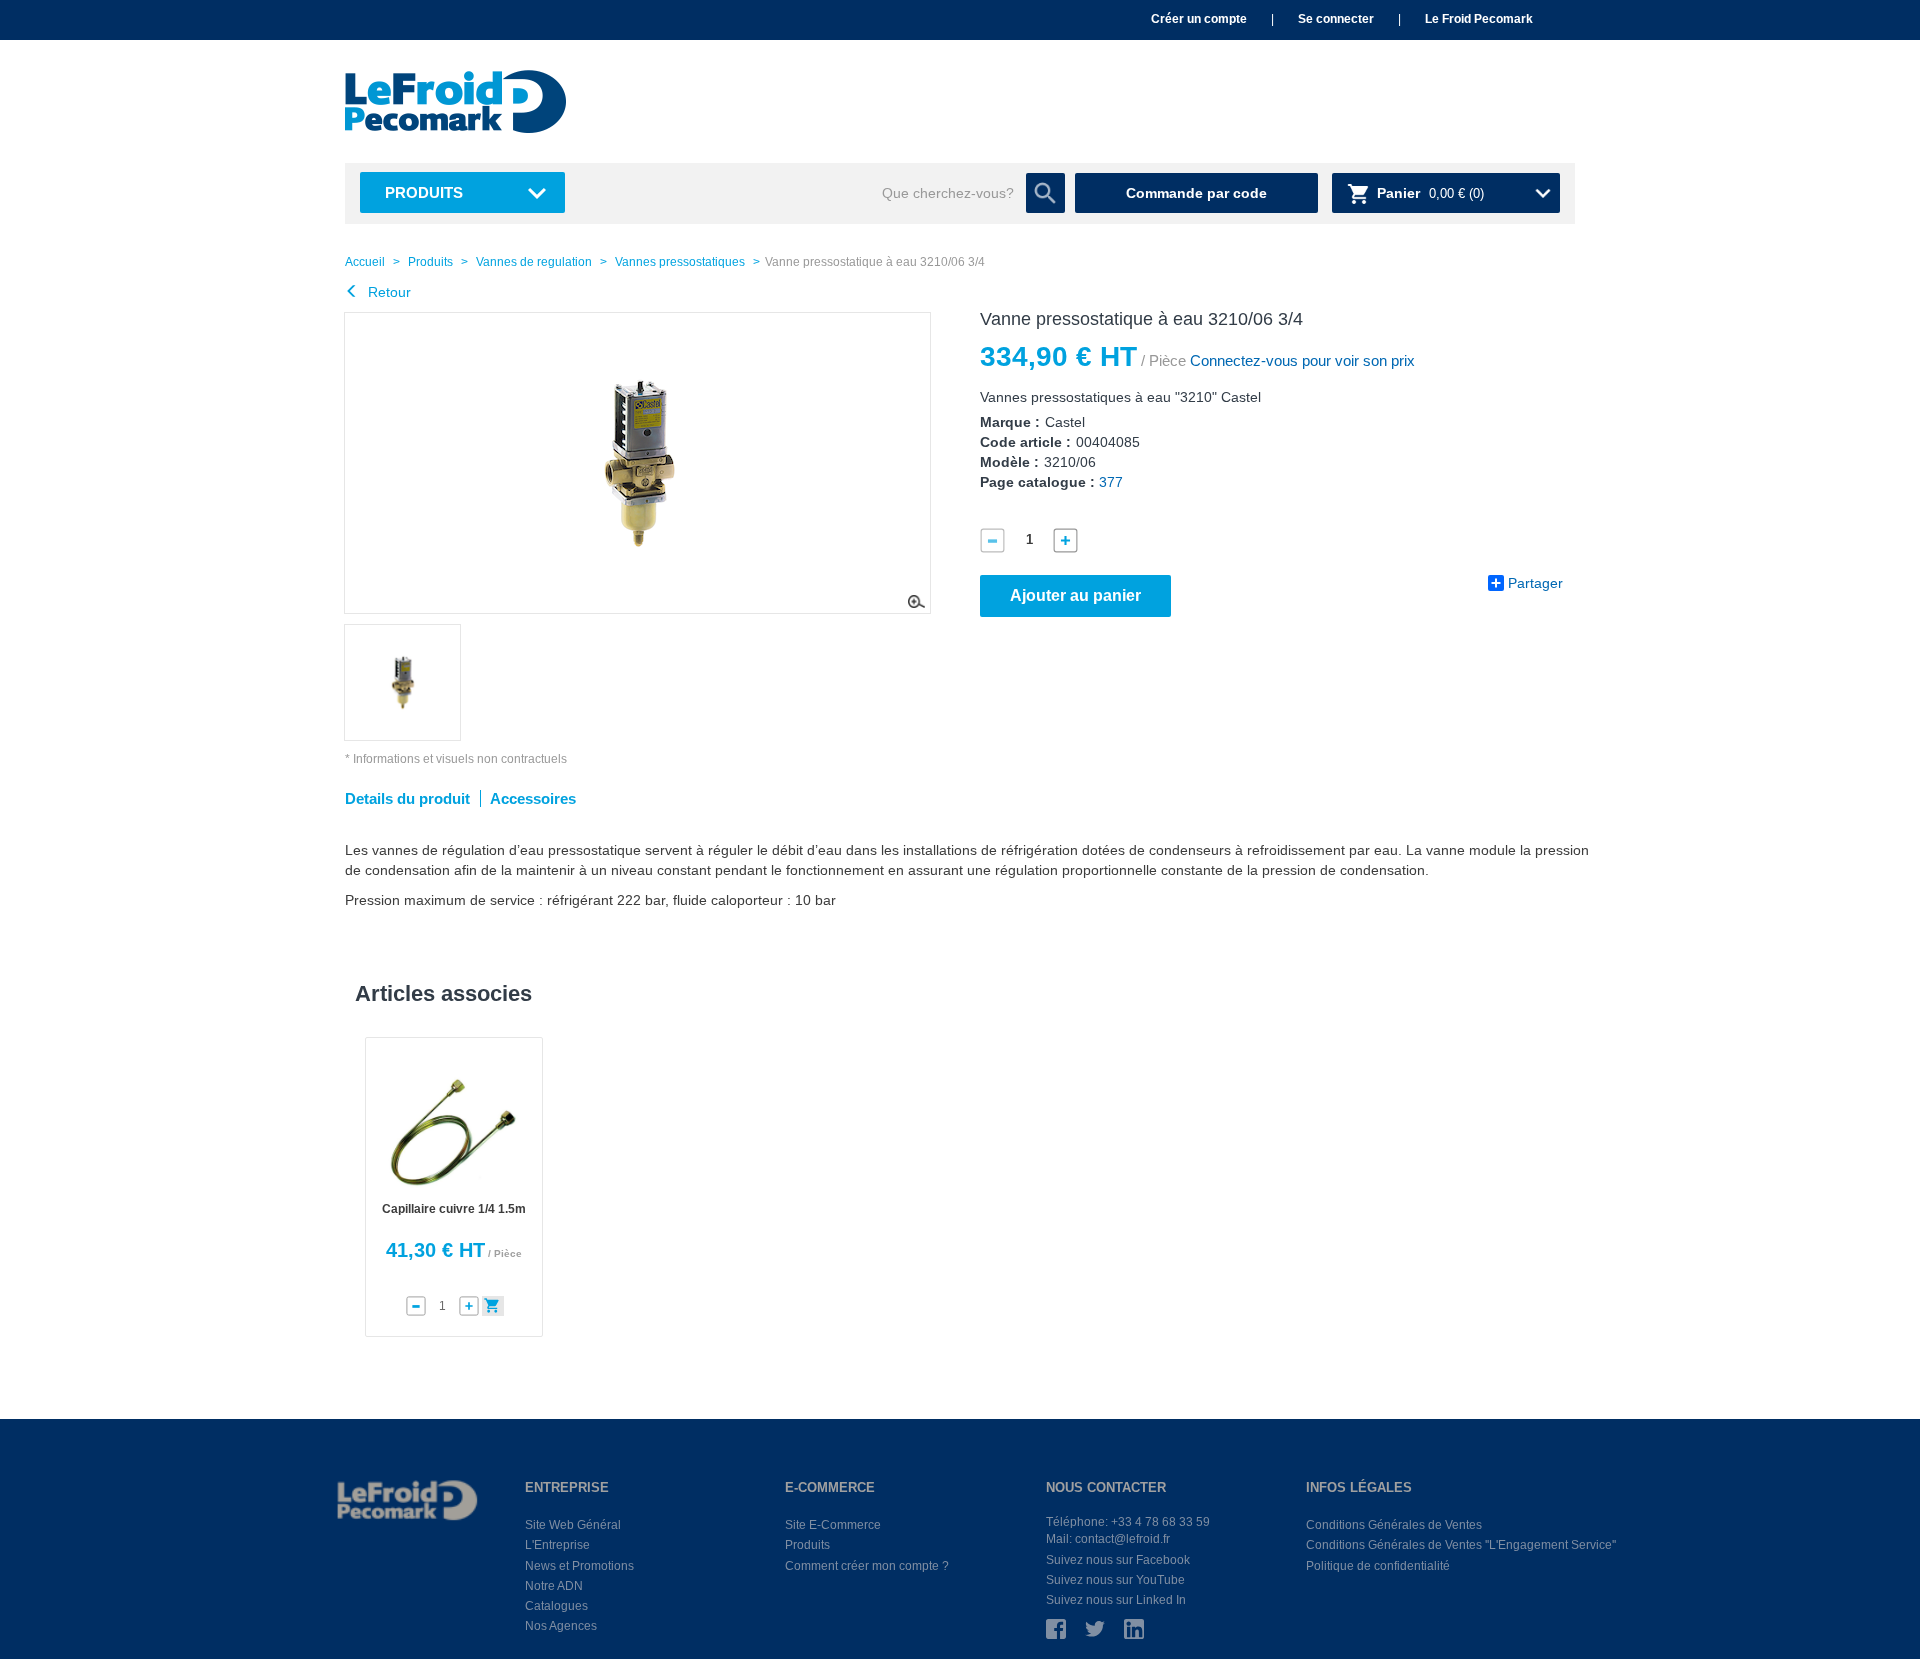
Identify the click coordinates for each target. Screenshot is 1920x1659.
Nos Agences (561, 1626)
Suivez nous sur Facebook (1118, 1560)
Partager (1535, 583)
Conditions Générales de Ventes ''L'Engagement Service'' (1461, 1545)
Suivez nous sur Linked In (1116, 1600)
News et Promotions (579, 1566)
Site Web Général (573, 1525)
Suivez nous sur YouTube (1115, 1580)
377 (1111, 482)
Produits (424, 192)
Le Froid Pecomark (1479, 19)
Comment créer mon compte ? (867, 1566)
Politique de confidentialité (1378, 1566)
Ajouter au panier (1075, 595)
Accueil (365, 262)
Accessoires (533, 798)
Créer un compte (1199, 19)
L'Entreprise (557, 1545)
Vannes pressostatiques (680, 262)
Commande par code (1196, 193)
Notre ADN (554, 1586)
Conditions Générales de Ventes (1394, 1525)
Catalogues (556, 1606)
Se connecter (1336, 19)
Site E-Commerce (833, 1525)
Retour (387, 292)
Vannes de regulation (534, 262)
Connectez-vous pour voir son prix (1300, 360)
